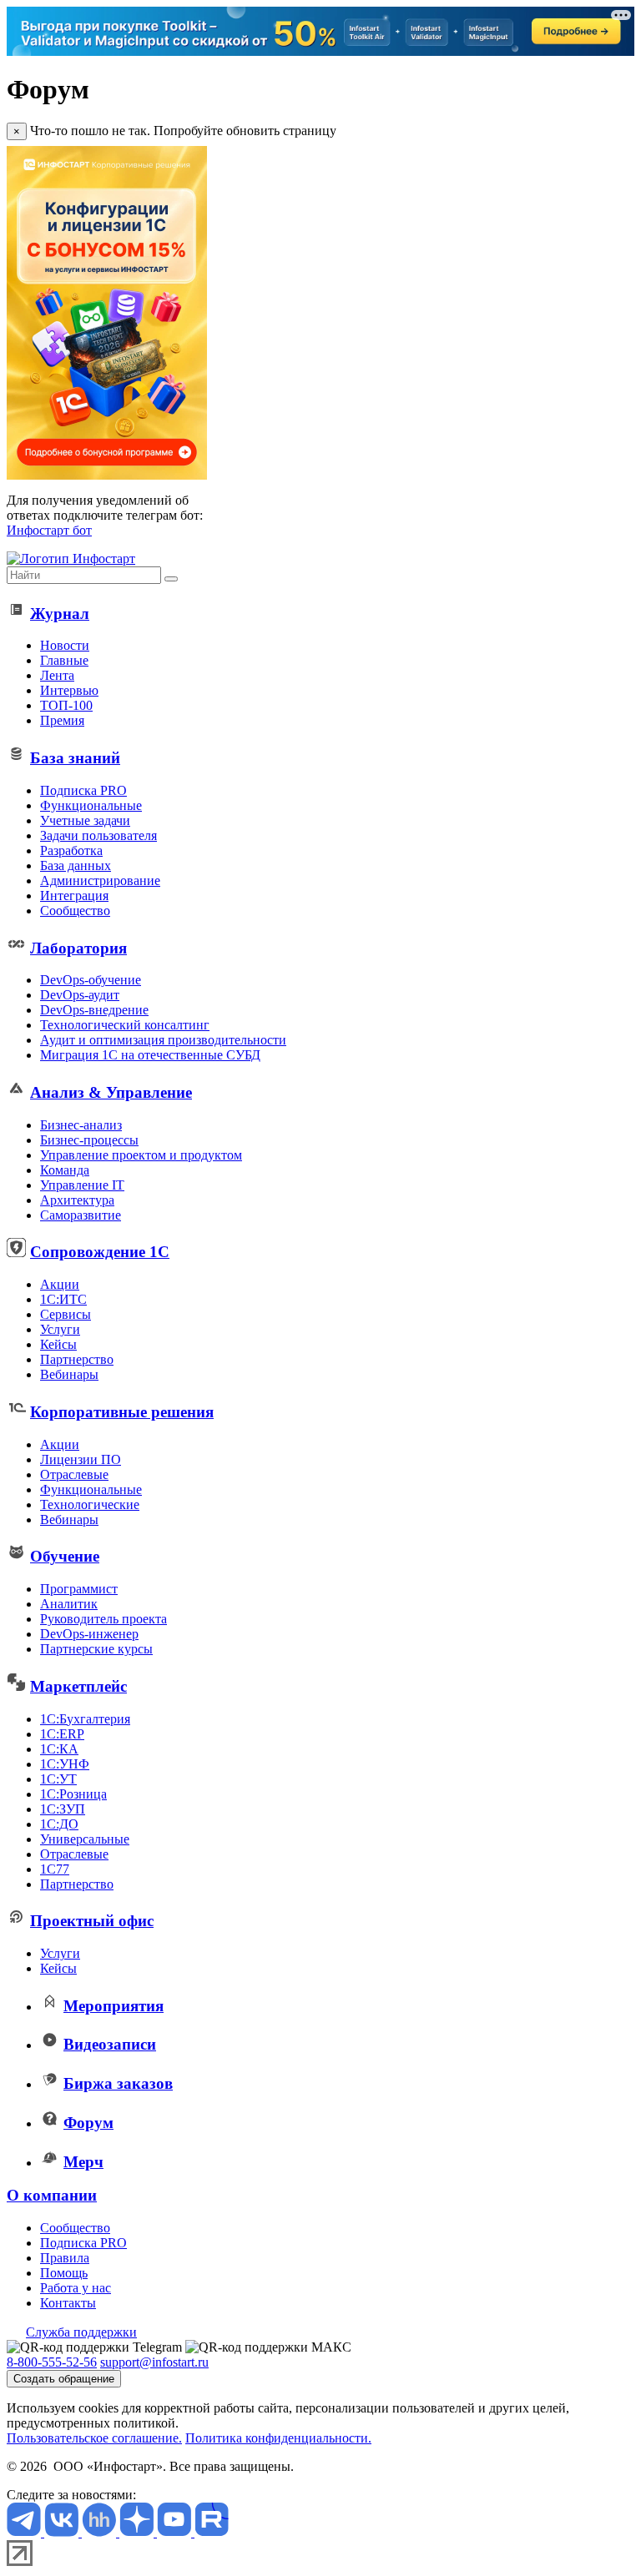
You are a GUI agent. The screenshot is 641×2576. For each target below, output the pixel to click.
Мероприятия (114, 2006)
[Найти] (171, 579)
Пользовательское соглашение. (94, 2438)
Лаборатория (78, 948)
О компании (52, 2195)
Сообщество (75, 911)
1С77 (55, 1869)
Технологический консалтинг (125, 1025)
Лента (57, 675)
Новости (65, 645)
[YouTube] (176, 2532)
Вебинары (69, 1374)
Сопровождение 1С (100, 1252)
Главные (64, 660)
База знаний (75, 758)
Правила (65, 2258)
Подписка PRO (83, 790)
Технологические (90, 1504)
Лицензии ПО (81, 1459)
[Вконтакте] (63, 2532)
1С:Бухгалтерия (85, 1719)
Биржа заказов (118, 2083)
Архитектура (77, 1200)
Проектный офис (92, 1921)
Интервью (69, 690)
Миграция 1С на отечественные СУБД (150, 1055)
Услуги (60, 1329)
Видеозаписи (110, 2044)
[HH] (101, 2532)
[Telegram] (25, 2532)
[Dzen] (138, 2532)
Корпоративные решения (122, 1412)
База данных (76, 865)
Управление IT (82, 1185)
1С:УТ (58, 1779)
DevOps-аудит (80, 995)
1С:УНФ (65, 1764)
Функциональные (91, 805)
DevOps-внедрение (94, 1010)
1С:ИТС (63, 1299)
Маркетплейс (78, 1686)
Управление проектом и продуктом (141, 1155)
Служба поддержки (81, 2332)
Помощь (64, 2273)
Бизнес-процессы (89, 1140)
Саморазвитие (81, 1215)
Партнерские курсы (96, 1649)
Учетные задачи (85, 820)
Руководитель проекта (103, 1619)
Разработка (71, 850)
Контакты (68, 2303)
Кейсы (58, 1344)
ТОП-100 (66, 705)
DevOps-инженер (89, 1634)
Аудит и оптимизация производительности (163, 1040)
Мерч (83, 2162)
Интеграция (74, 896)
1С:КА (59, 1749)
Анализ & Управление (111, 1092)
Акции (60, 1284)
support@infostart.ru (154, 2362)
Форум (88, 2123)
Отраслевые (74, 1474)
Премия (62, 720)
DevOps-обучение (91, 980)
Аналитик (69, 1604)
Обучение (65, 1556)
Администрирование (100, 880)
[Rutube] (212, 2532)
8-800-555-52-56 (52, 2362)
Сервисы (66, 1314)
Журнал (60, 614)
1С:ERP (62, 1734)
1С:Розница (73, 1794)
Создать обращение (64, 2379)
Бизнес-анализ (81, 1125)
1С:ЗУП (63, 1809)
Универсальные (85, 1839)
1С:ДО (59, 1824)
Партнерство (77, 1359)
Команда (65, 1170)
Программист (79, 1589)
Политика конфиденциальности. (278, 2438)
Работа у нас (76, 2288)
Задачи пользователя (98, 835)
